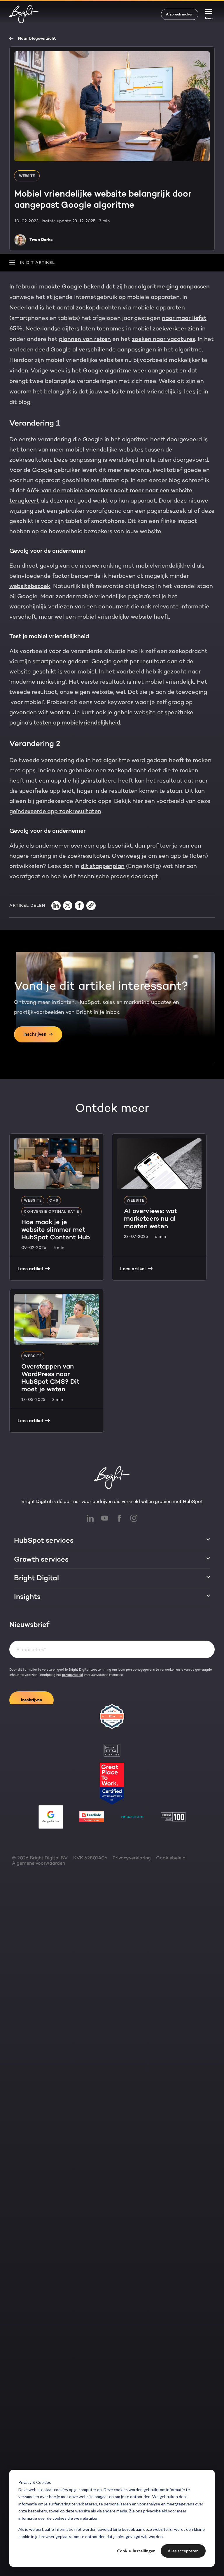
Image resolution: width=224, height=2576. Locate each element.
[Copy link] (91, 906)
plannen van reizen (85, 339)
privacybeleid (155, 2511)
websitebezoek (30, 586)
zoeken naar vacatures (163, 339)
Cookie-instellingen (136, 2551)
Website (27, 176)
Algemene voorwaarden (38, 1863)
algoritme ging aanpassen (174, 286)
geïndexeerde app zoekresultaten (55, 811)
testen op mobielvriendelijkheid (77, 722)
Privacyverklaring (132, 1858)
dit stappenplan (103, 866)
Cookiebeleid (171, 1858)
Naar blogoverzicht (37, 38)
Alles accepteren (183, 2551)
